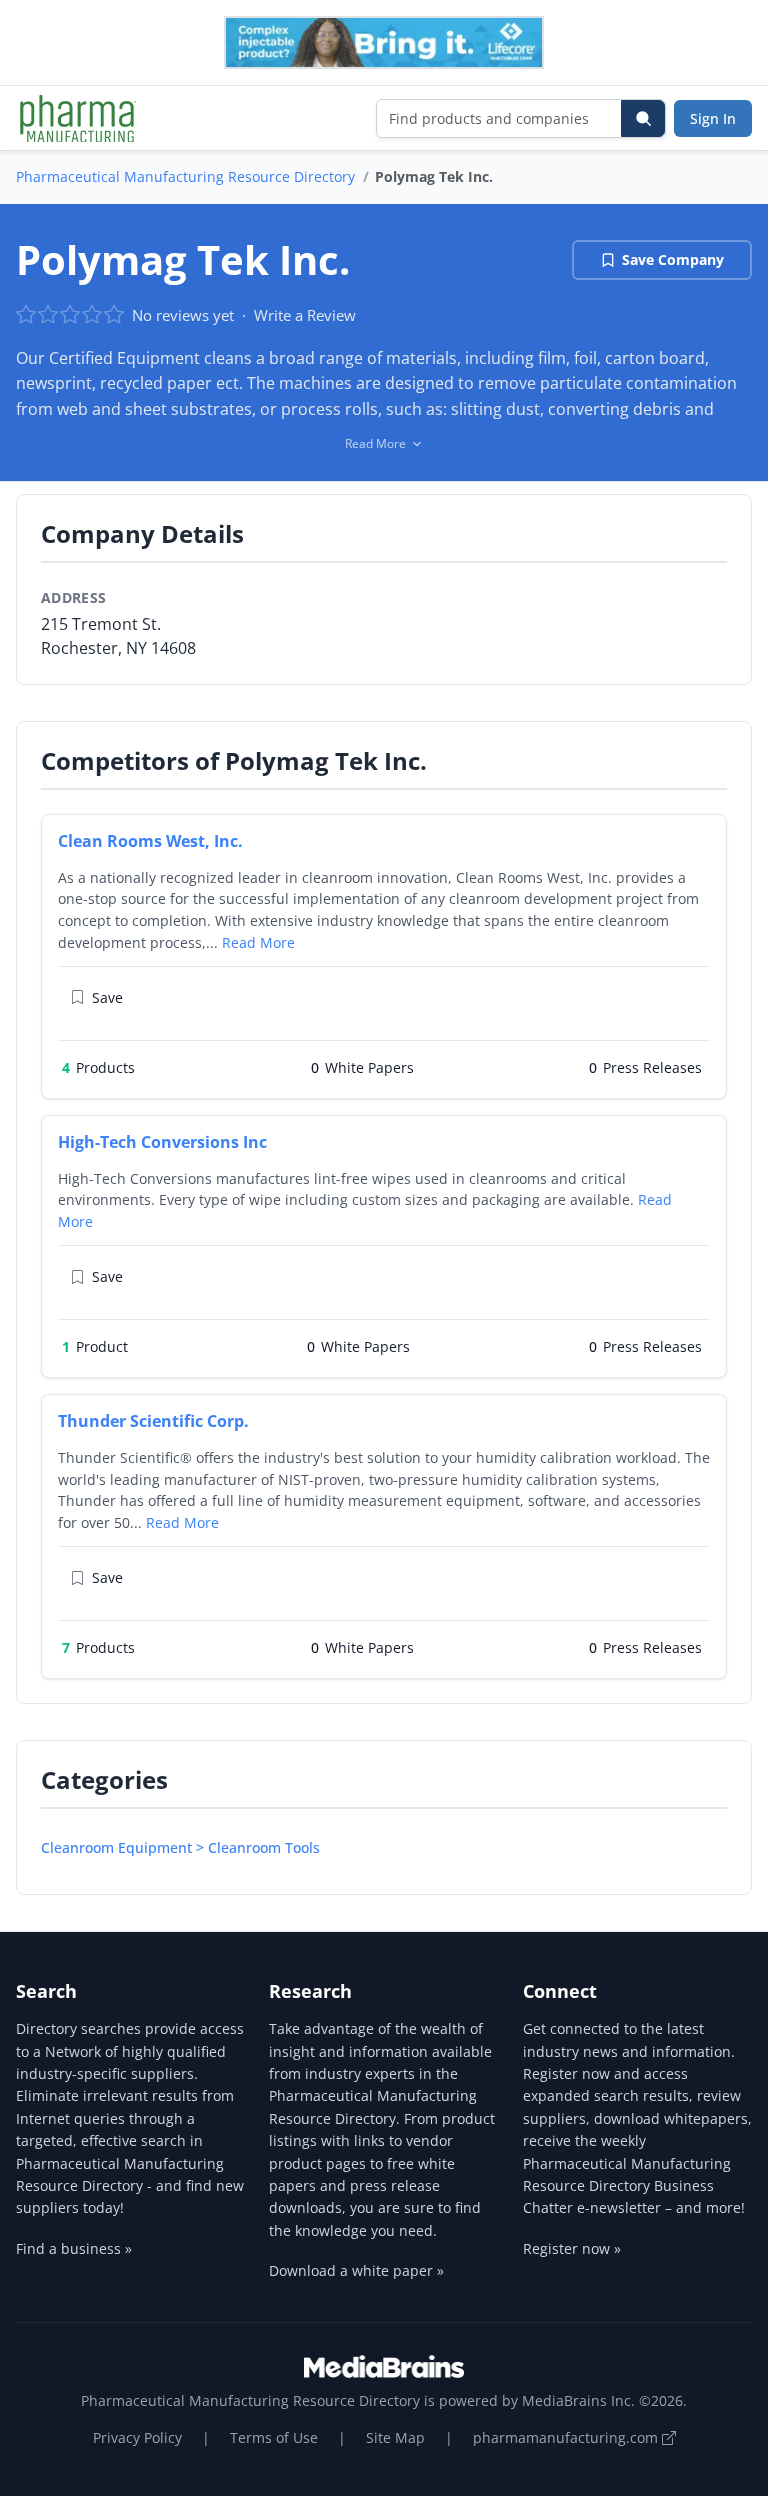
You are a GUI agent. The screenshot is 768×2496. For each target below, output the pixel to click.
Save (107, 997)
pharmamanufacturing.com (567, 2437)
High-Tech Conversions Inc (162, 1142)
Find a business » (74, 2248)
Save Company (673, 259)
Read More (258, 942)
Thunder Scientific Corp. (153, 1421)
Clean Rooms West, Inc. (150, 841)
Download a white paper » (356, 2270)
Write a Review (305, 315)
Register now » (572, 2248)
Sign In (713, 118)
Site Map (395, 2437)
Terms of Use (274, 2437)
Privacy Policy (137, 2437)
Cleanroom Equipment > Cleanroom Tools (180, 1847)
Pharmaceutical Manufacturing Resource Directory (185, 176)
